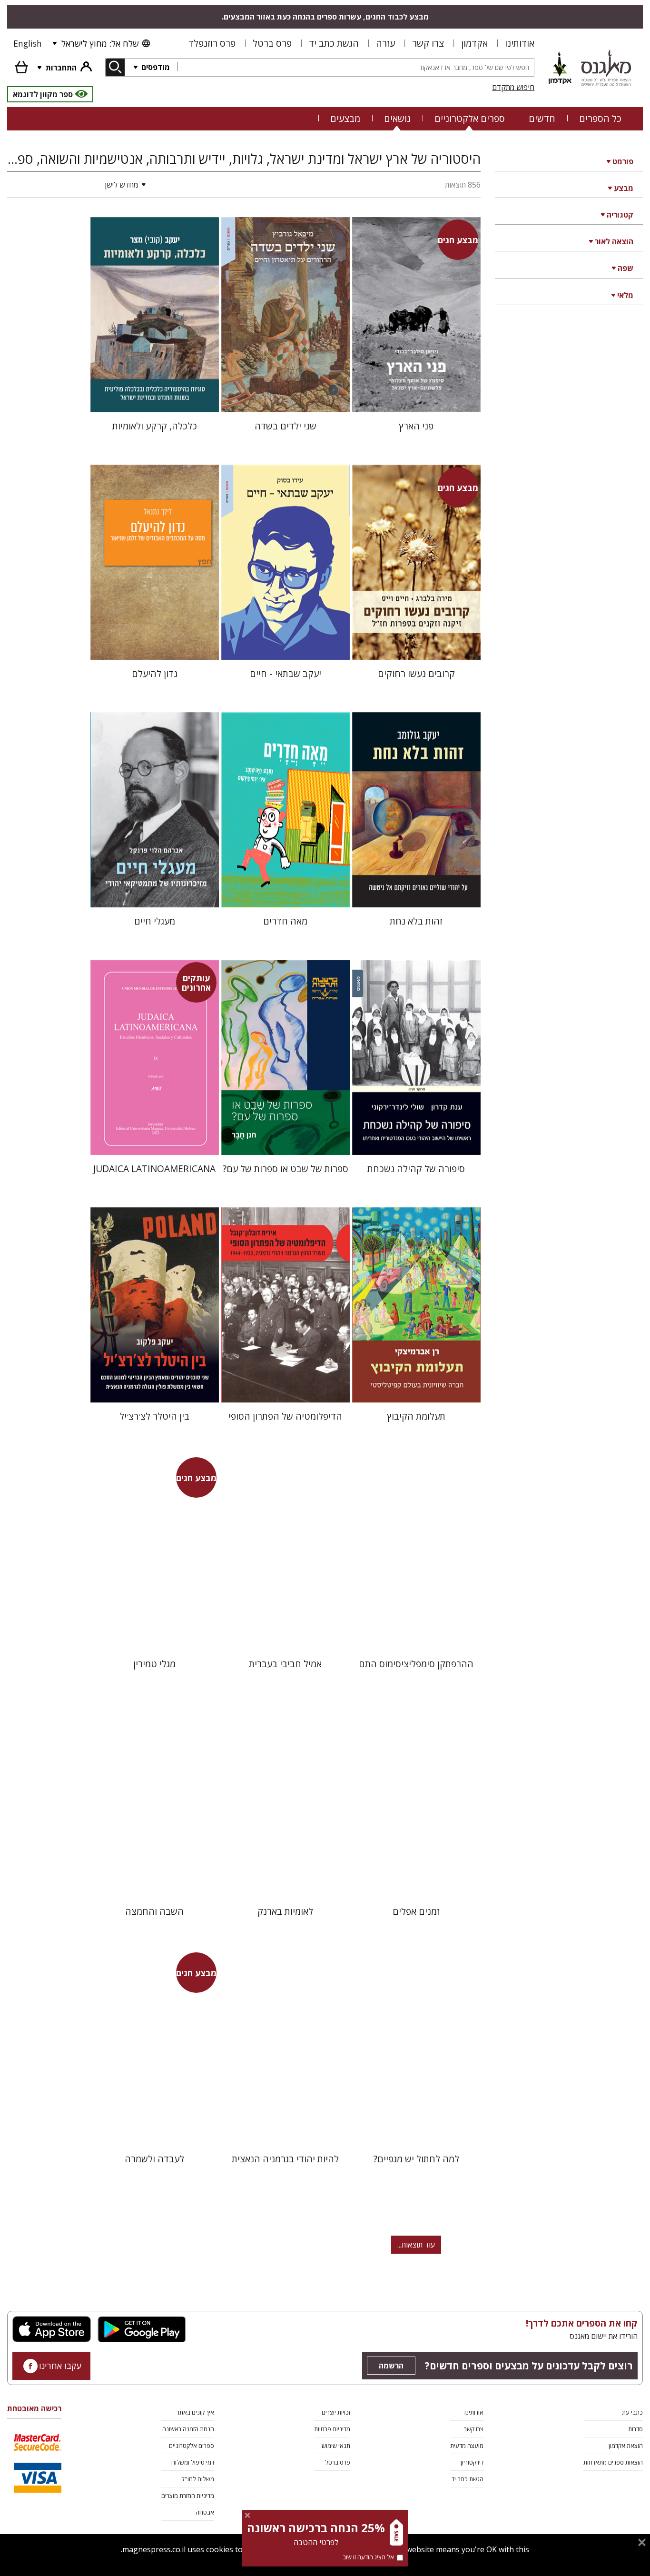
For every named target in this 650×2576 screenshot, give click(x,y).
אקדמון (474, 43)
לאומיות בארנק (285, 1911)
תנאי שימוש (336, 2446)
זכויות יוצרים (336, 2412)
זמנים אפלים (416, 1911)
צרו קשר (428, 43)
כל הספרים (600, 118)
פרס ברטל (272, 43)
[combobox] (355, 67)
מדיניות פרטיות (332, 2429)
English (28, 43)
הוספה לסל (416, 397)
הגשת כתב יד (334, 43)
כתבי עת (632, 2412)
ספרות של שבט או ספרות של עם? (286, 1169)
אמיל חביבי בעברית (285, 1664)
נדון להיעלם (155, 673)
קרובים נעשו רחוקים (416, 673)
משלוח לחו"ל (198, 2479)
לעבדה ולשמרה (154, 2159)
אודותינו (520, 43)
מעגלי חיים (155, 921)
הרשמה (391, 2366)
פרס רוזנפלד (212, 43)
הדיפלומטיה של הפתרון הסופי (285, 1416)
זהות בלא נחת (416, 921)
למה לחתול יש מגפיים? (416, 2159)
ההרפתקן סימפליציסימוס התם (416, 1664)
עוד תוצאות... (416, 2245)
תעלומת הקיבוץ (416, 1416)
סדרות (635, 2429)
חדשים (542, 118)
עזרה (385, 43)
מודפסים (155, 67)
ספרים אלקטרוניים (470, 118)
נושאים (397, 118)
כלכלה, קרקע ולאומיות (155, 426)
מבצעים (345, 118)
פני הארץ (416, 426)
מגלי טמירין (154, 1664)
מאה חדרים (285, 921)
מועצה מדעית (467, 2446)
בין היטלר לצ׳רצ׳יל (154, 1416)
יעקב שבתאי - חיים (286, 673)
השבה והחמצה (154, 1911)
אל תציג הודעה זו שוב (368, 2557)
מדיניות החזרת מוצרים (188, 2496)
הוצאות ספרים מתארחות (613, 2462)
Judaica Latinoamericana (154, 1169)
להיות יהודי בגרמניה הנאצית (285, 2159)
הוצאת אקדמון (626, 2446)
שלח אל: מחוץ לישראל (100, 43)
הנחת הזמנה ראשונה (188, 2429)
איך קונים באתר (195, 2412)
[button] (79, 185)
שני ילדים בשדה (286, 426)
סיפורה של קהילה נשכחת (416, 1169)
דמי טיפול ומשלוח (193, 2462)
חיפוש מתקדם (513, 87)
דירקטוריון (472, 2462)
